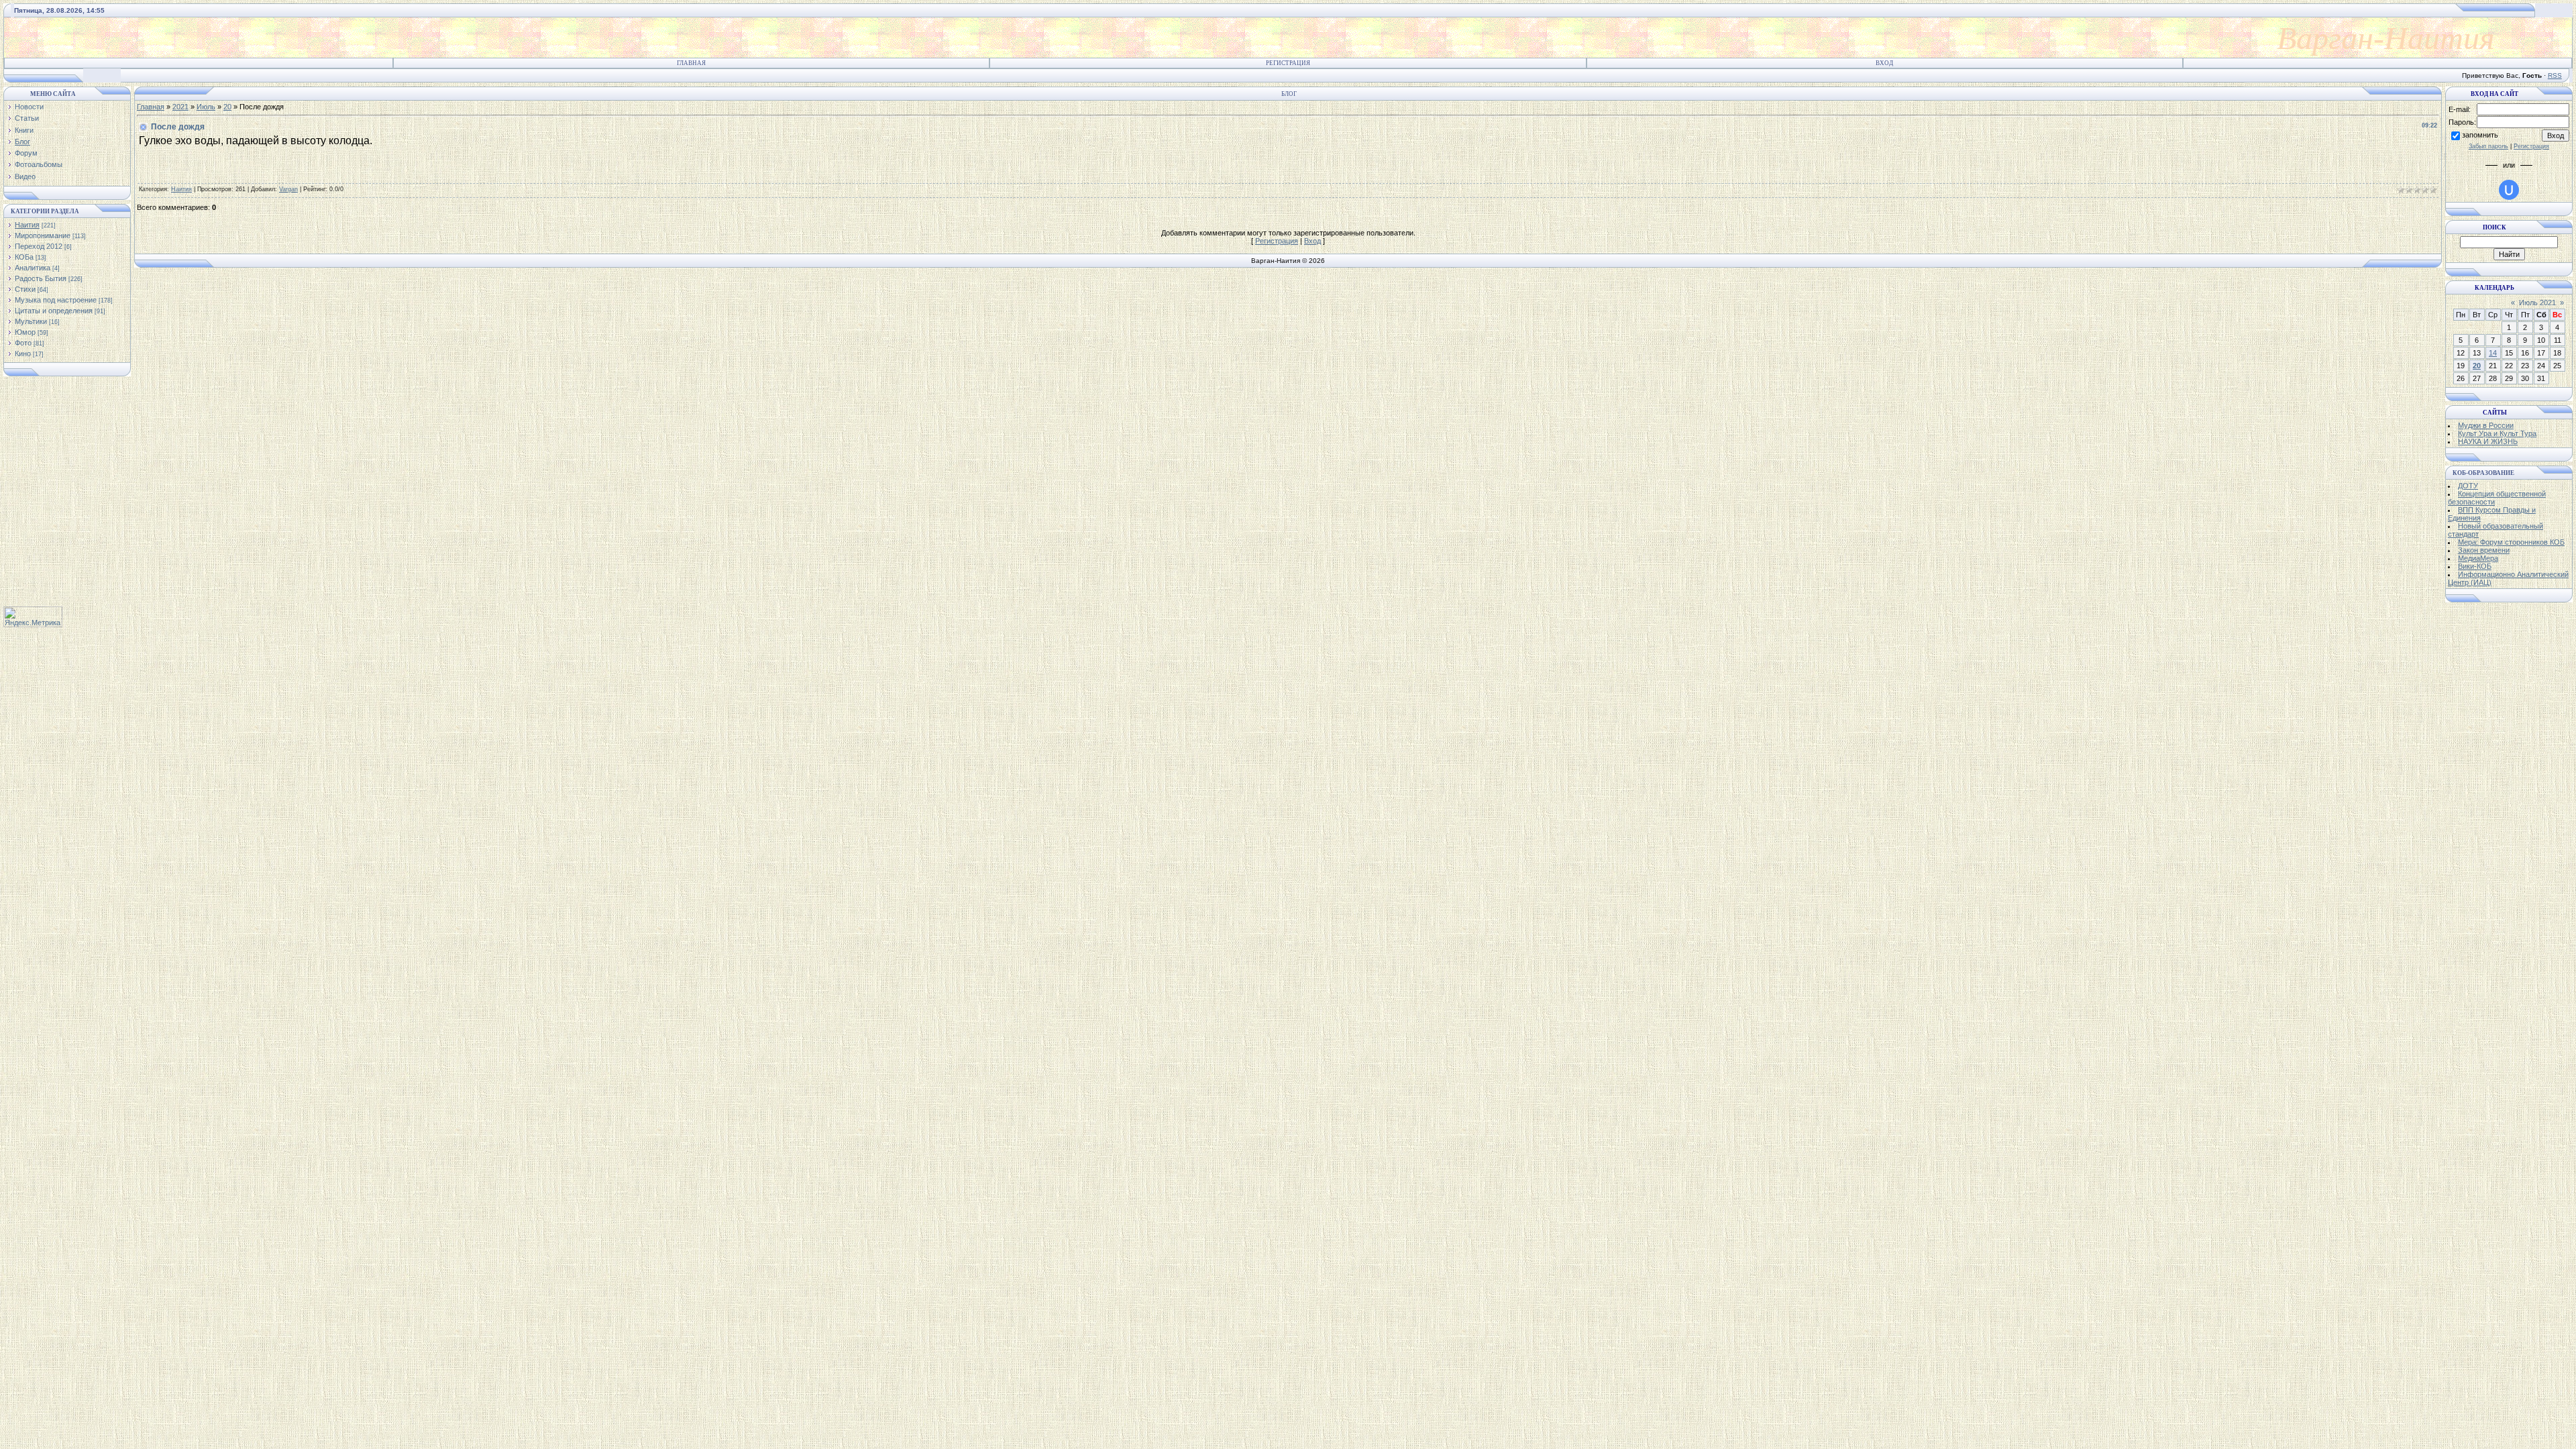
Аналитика (33, 268)
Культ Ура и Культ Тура (2497, 433)
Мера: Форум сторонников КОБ (2511, 542)
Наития (27, 225)
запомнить (2480, 135)
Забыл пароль (2488, 146)
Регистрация (1288, 63)
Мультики (31, 321)
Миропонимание (43, 235)
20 (227, 107)
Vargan (288, 189)
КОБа (24, 257)
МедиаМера (2478, 558)
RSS (2555, 75)
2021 (180, 107)
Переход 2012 (39, 246)
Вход (1884, 63)
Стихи (25, 289)
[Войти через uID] (2509, 190)
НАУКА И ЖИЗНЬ (2488, 441)
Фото (23, 343)
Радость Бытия (41, 278)
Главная (691, 63)
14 (2493, 353)
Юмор (25, 332)
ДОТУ (2468, 486)
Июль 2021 (2537, 303)
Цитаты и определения (54, 311)
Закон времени (2484, 550)
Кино (23, 354)
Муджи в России (2486, 425)
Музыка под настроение (56, 300)
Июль (206, 107)
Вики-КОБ (2475, 566)
